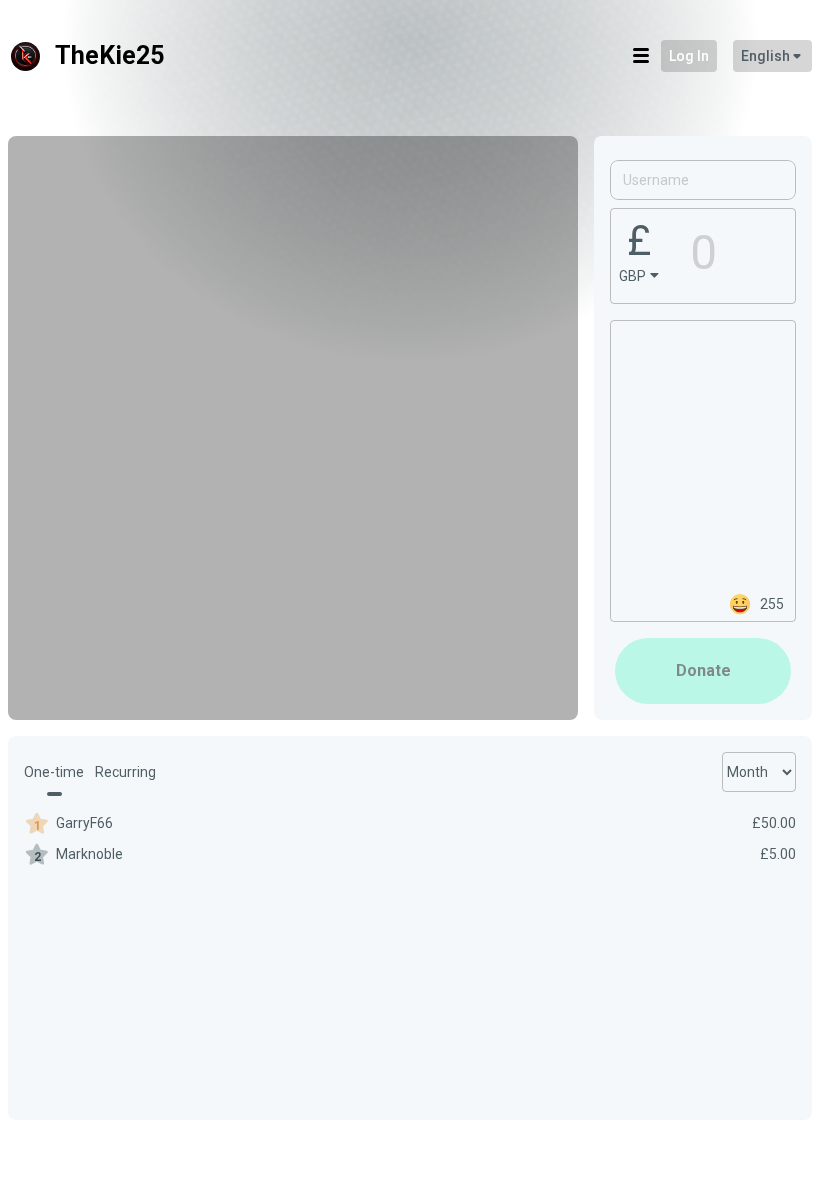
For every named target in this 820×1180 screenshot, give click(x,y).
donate (703, 670)
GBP (632, 276)
